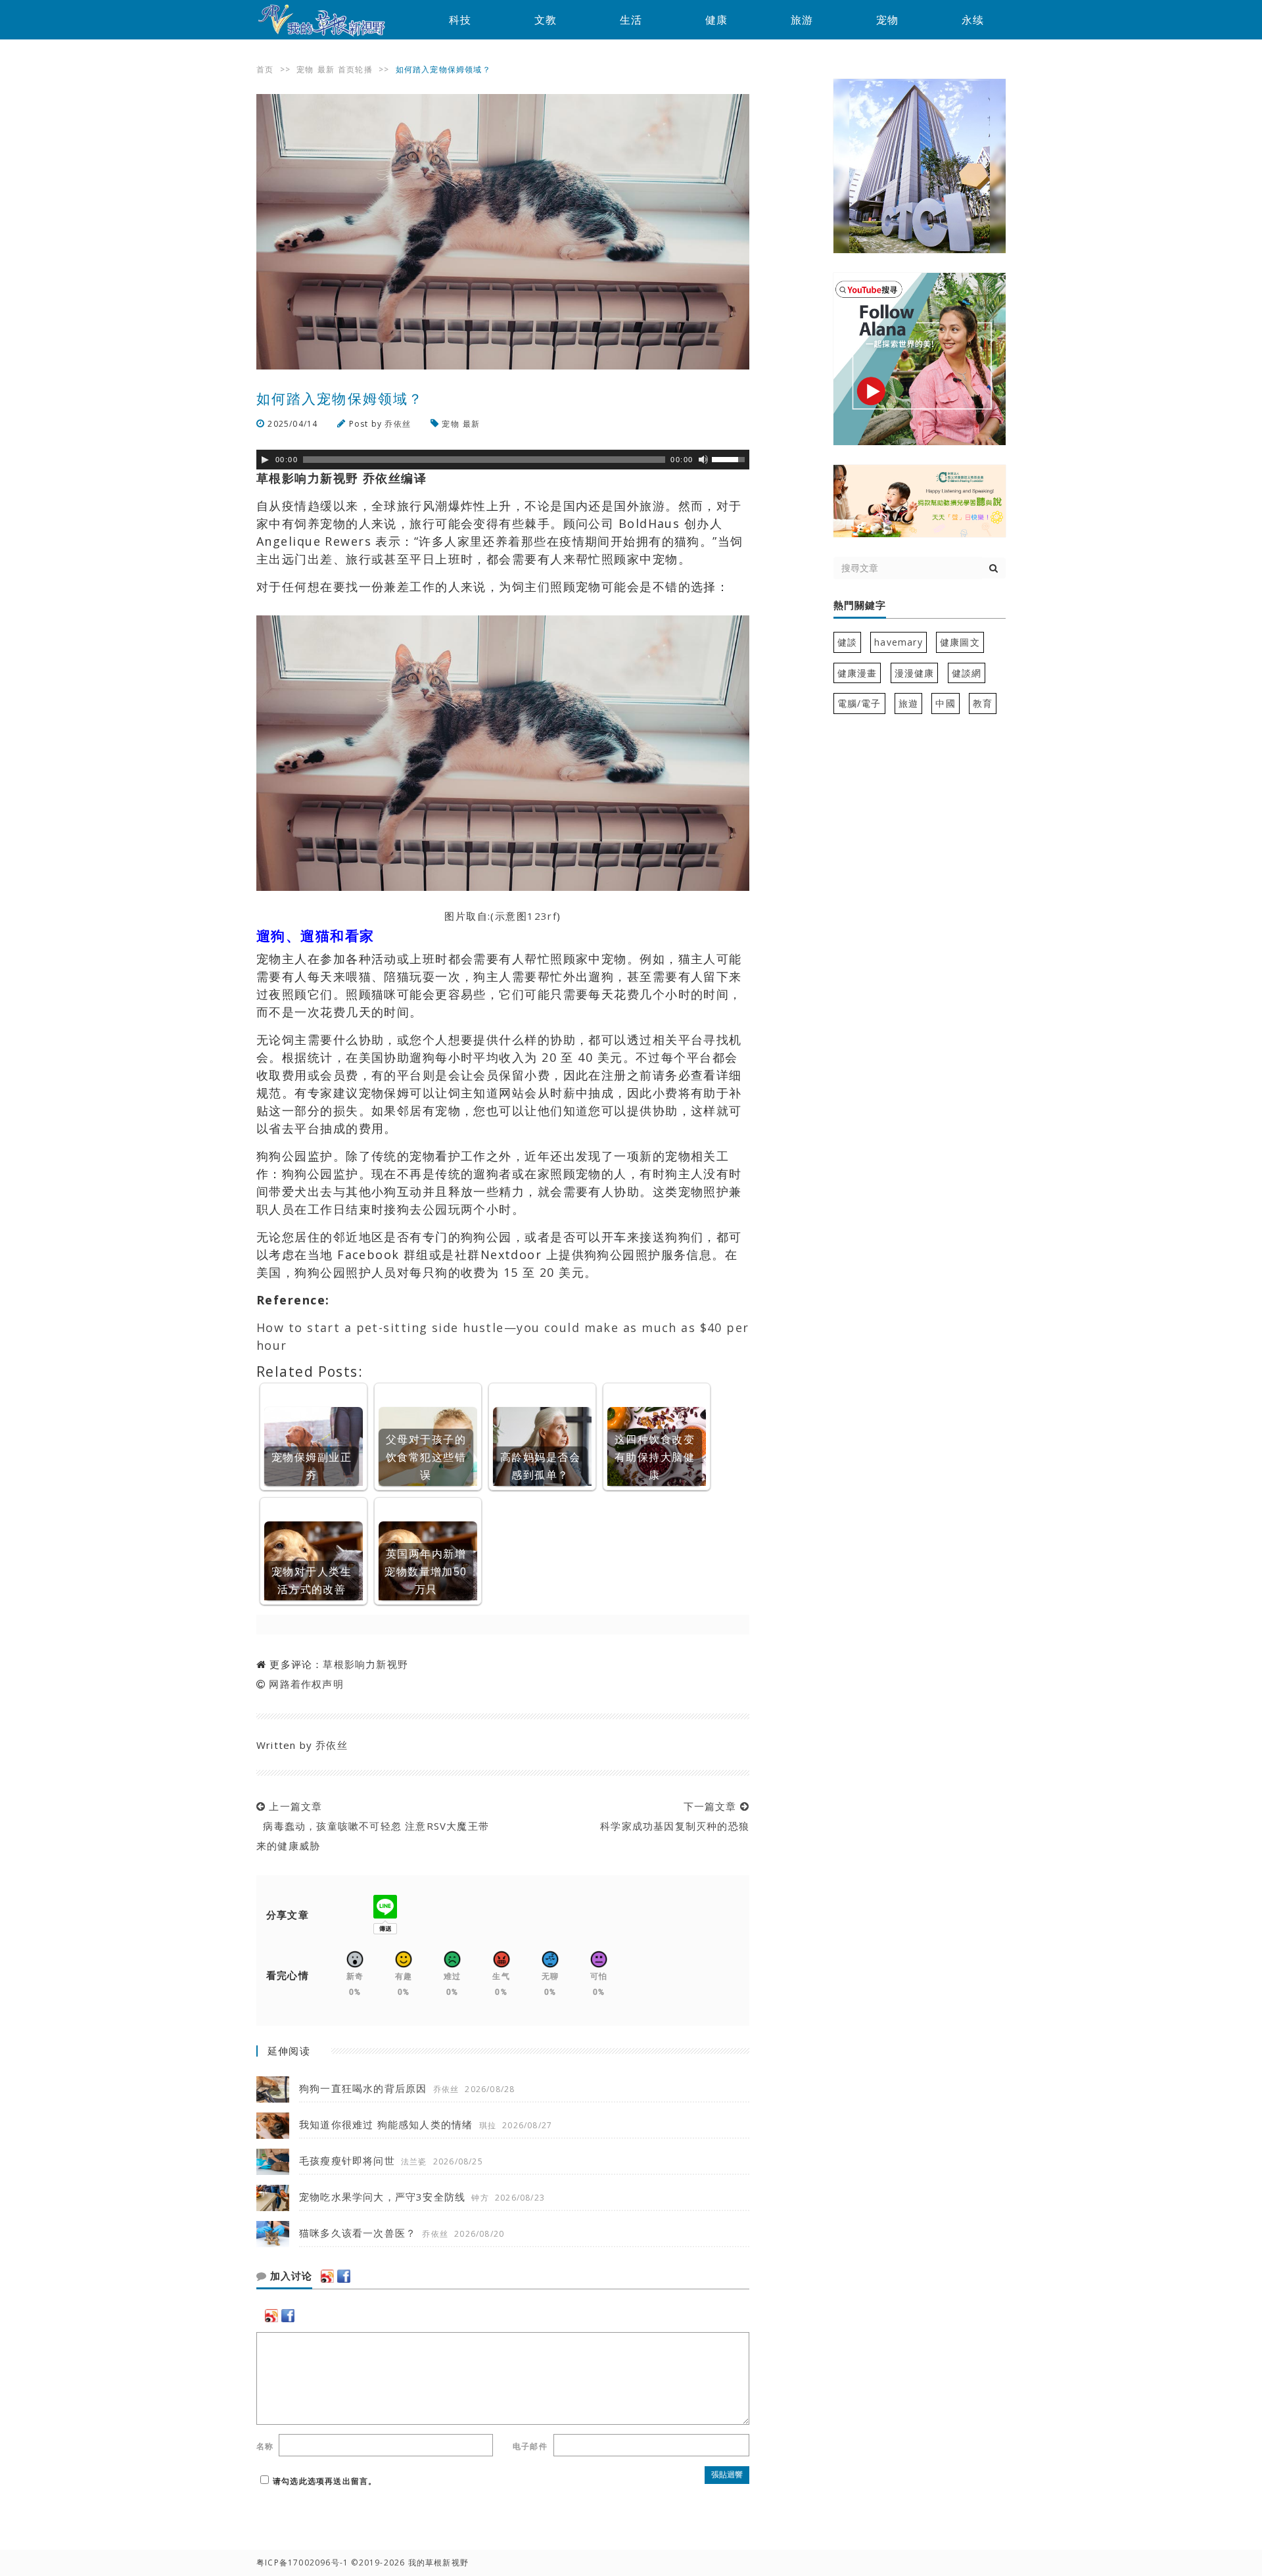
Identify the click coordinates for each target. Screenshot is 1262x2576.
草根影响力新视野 (365, 1664)
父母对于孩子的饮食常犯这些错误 (426, 1457)
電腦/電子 (859, 703)
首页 (265, 69)
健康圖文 (960, 642)
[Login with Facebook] (344, 2276)
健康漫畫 (857, 673)
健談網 (967, 673)
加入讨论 (290, 2276)
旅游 (802, 20)
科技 (460, 20)
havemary (899, 642)
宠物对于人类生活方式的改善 (312, 1580)
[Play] (265, 460)
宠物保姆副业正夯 (312, 1466)
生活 (631, 20)
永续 (973, 20)
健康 (716, 20)
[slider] (730, 458)
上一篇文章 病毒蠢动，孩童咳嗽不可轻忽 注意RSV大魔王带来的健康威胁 (373, 1826)
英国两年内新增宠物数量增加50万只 (426, 1571)
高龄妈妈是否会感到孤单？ (540, 1466)
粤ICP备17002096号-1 (302, 2563)
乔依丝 (398, 424)
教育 (983, 703)
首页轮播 (355, 69)
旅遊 (908, 703)
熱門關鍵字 (860, 606)
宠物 (887, 20)
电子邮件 (530, 2446)
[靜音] (703, 460)
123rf (542, 916)
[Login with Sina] (327, 2276)
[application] (503, 460)
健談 (847, 642)
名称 (265, 2446)
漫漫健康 (915, 673)
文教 (546, 20)
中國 (945, 703)
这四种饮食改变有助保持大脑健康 (655, 1457)
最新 (326, 69)
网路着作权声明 (306, 1684)
